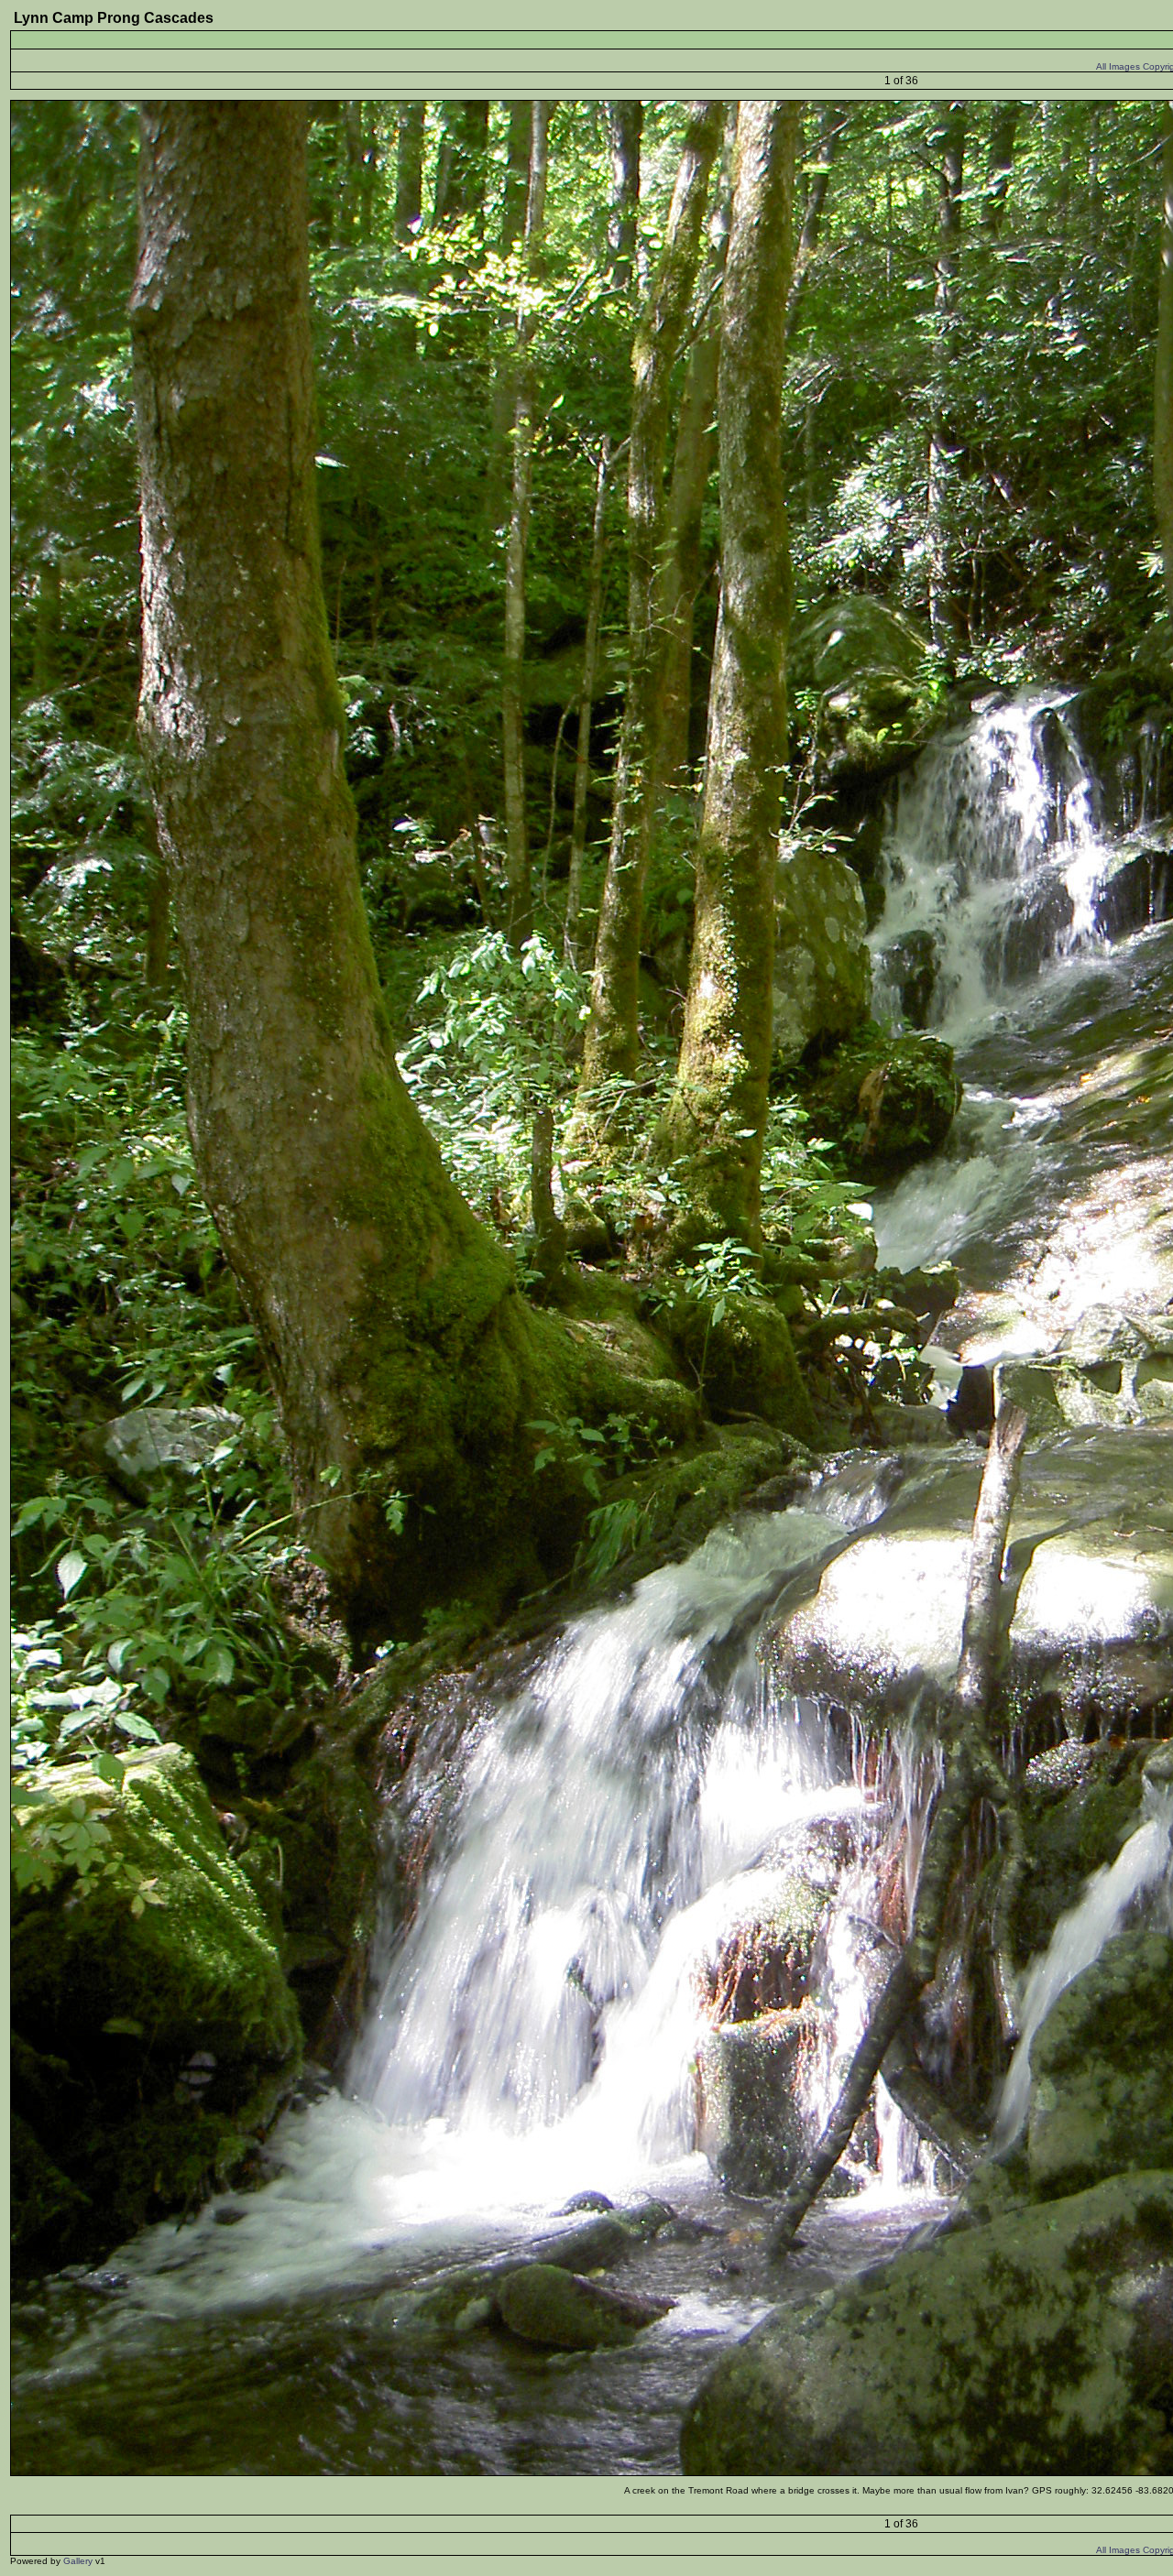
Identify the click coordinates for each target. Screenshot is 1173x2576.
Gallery (78, 2561)
